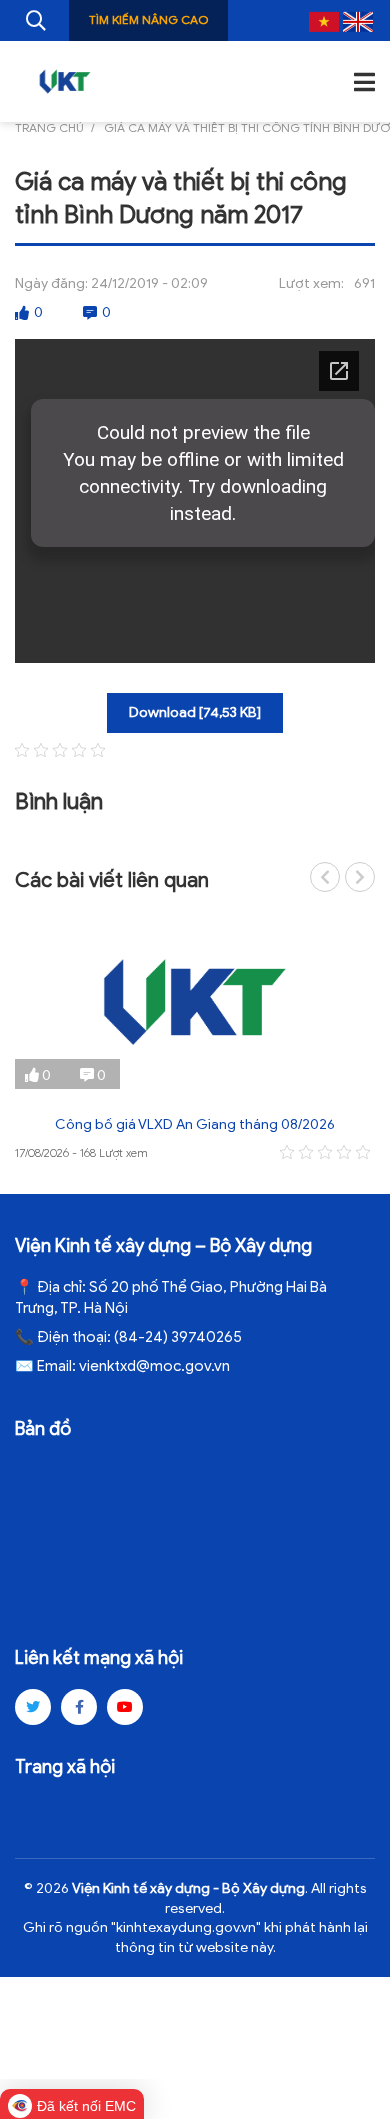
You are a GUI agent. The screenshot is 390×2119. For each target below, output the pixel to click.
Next (360, 877)
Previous (325, 877)
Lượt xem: (311, 283)
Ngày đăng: (51, 283)
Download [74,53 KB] (195, 712)
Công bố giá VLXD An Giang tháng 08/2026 (195, 1124)
